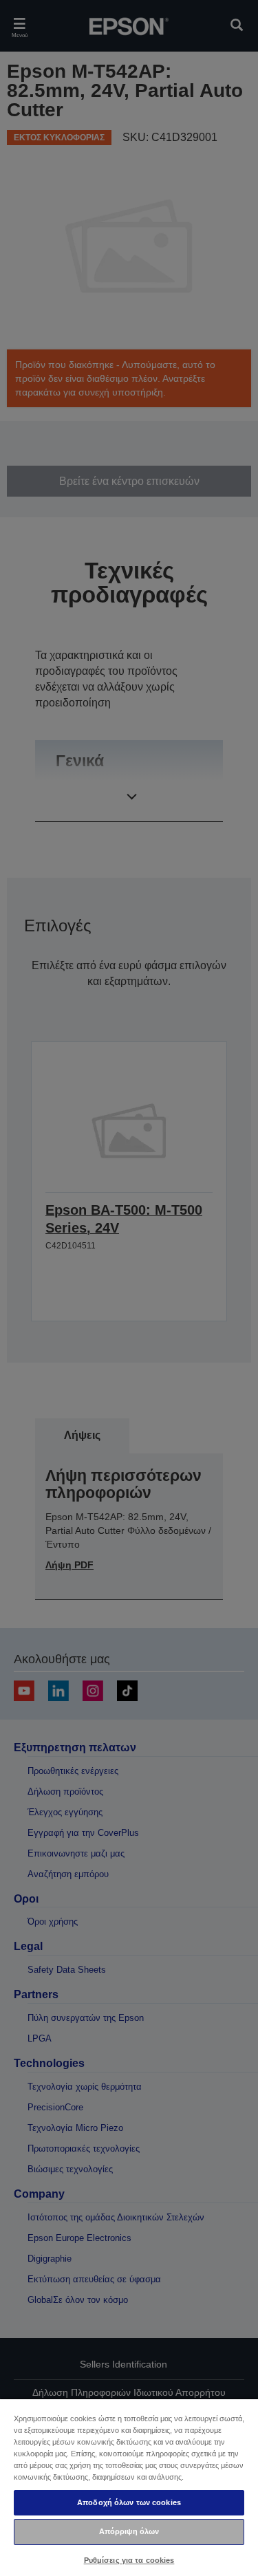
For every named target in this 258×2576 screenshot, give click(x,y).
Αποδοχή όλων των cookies (129, 2502)
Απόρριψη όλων (129, 2531)
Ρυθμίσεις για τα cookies (129, 2560)
